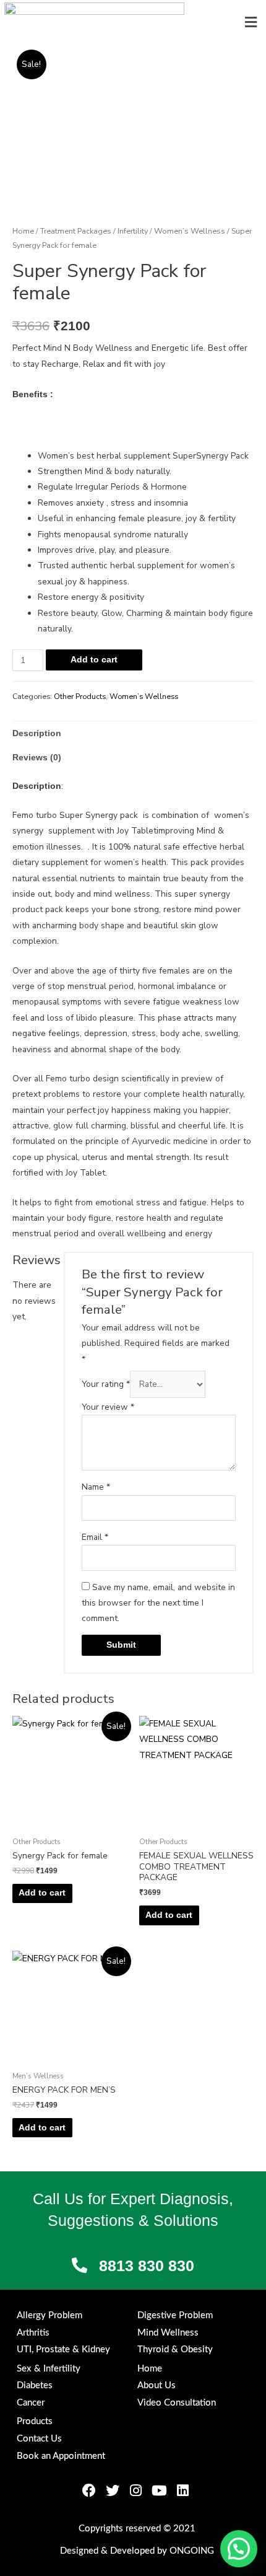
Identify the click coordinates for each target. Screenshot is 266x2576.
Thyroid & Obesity (175, 2350)
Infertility (133, 231)
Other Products (80, 697)
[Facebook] (89, 2490)
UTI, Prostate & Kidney (63, 2350)
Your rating (106, 1384)
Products (35, 2421)
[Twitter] (113, 2490)
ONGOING (192, 2551)
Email (95, 1537)
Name (96, 1487)
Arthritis (33, 2333)
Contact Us (39, 2439)
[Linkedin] (183, 2490)
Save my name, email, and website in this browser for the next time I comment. (158, 1603)
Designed (79, 2551)
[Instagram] (136, 2490)
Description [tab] (37, 733)
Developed (132, 2551)
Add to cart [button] (42, 1893)
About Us (157, 2385)
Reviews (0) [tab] (37, 758)
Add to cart (94, 660)
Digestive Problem (175, 2315)
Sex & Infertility (49, 2369)
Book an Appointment (61, 2456)
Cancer (31, 2403)
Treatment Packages (76, 231)
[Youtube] (160, 2490)
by (162, 2551)
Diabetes (35, 2385)
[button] (251, 22)
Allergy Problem (49, 2315)
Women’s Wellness (190, 231)
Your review (108, 1407)
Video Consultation (177, 2403)
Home (23, 231)
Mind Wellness (168, 2333)
